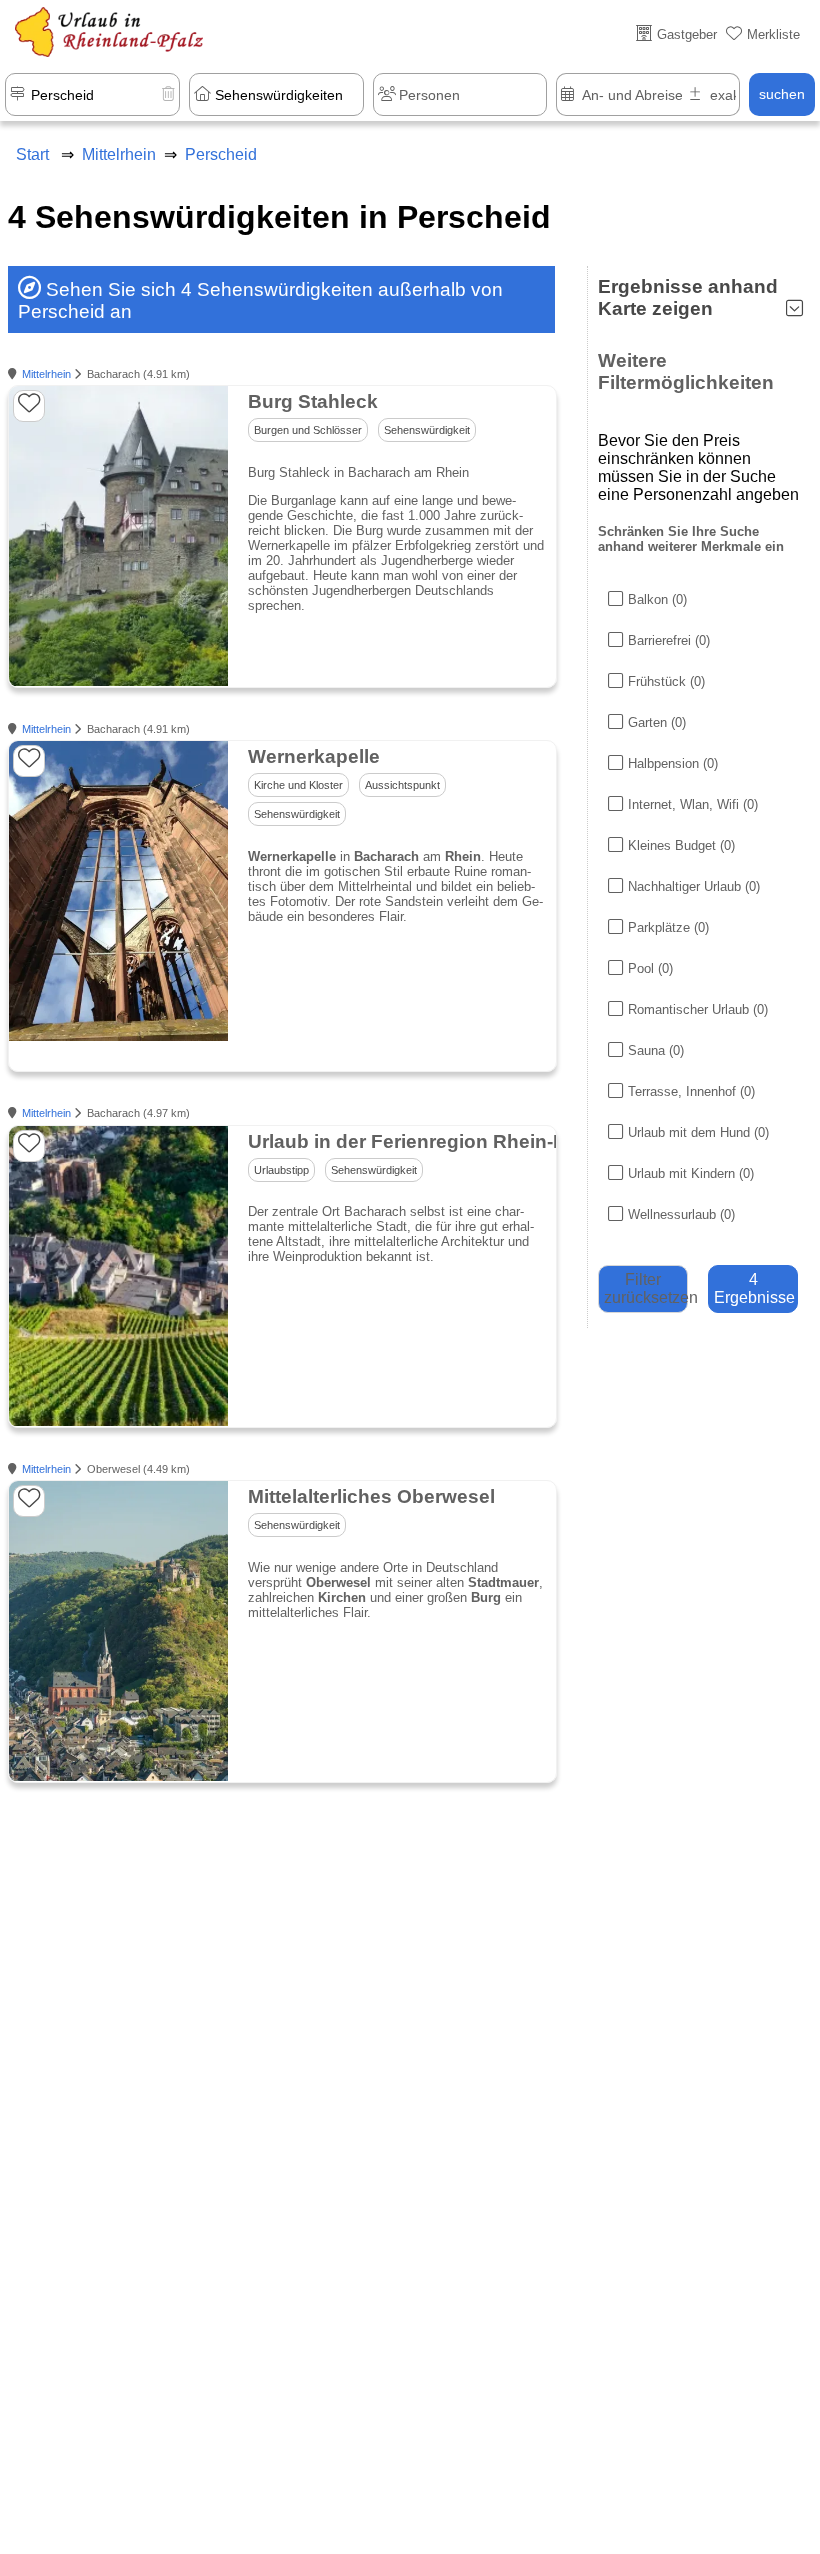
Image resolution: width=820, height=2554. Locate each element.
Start (32, 154)
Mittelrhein (46, 374)
